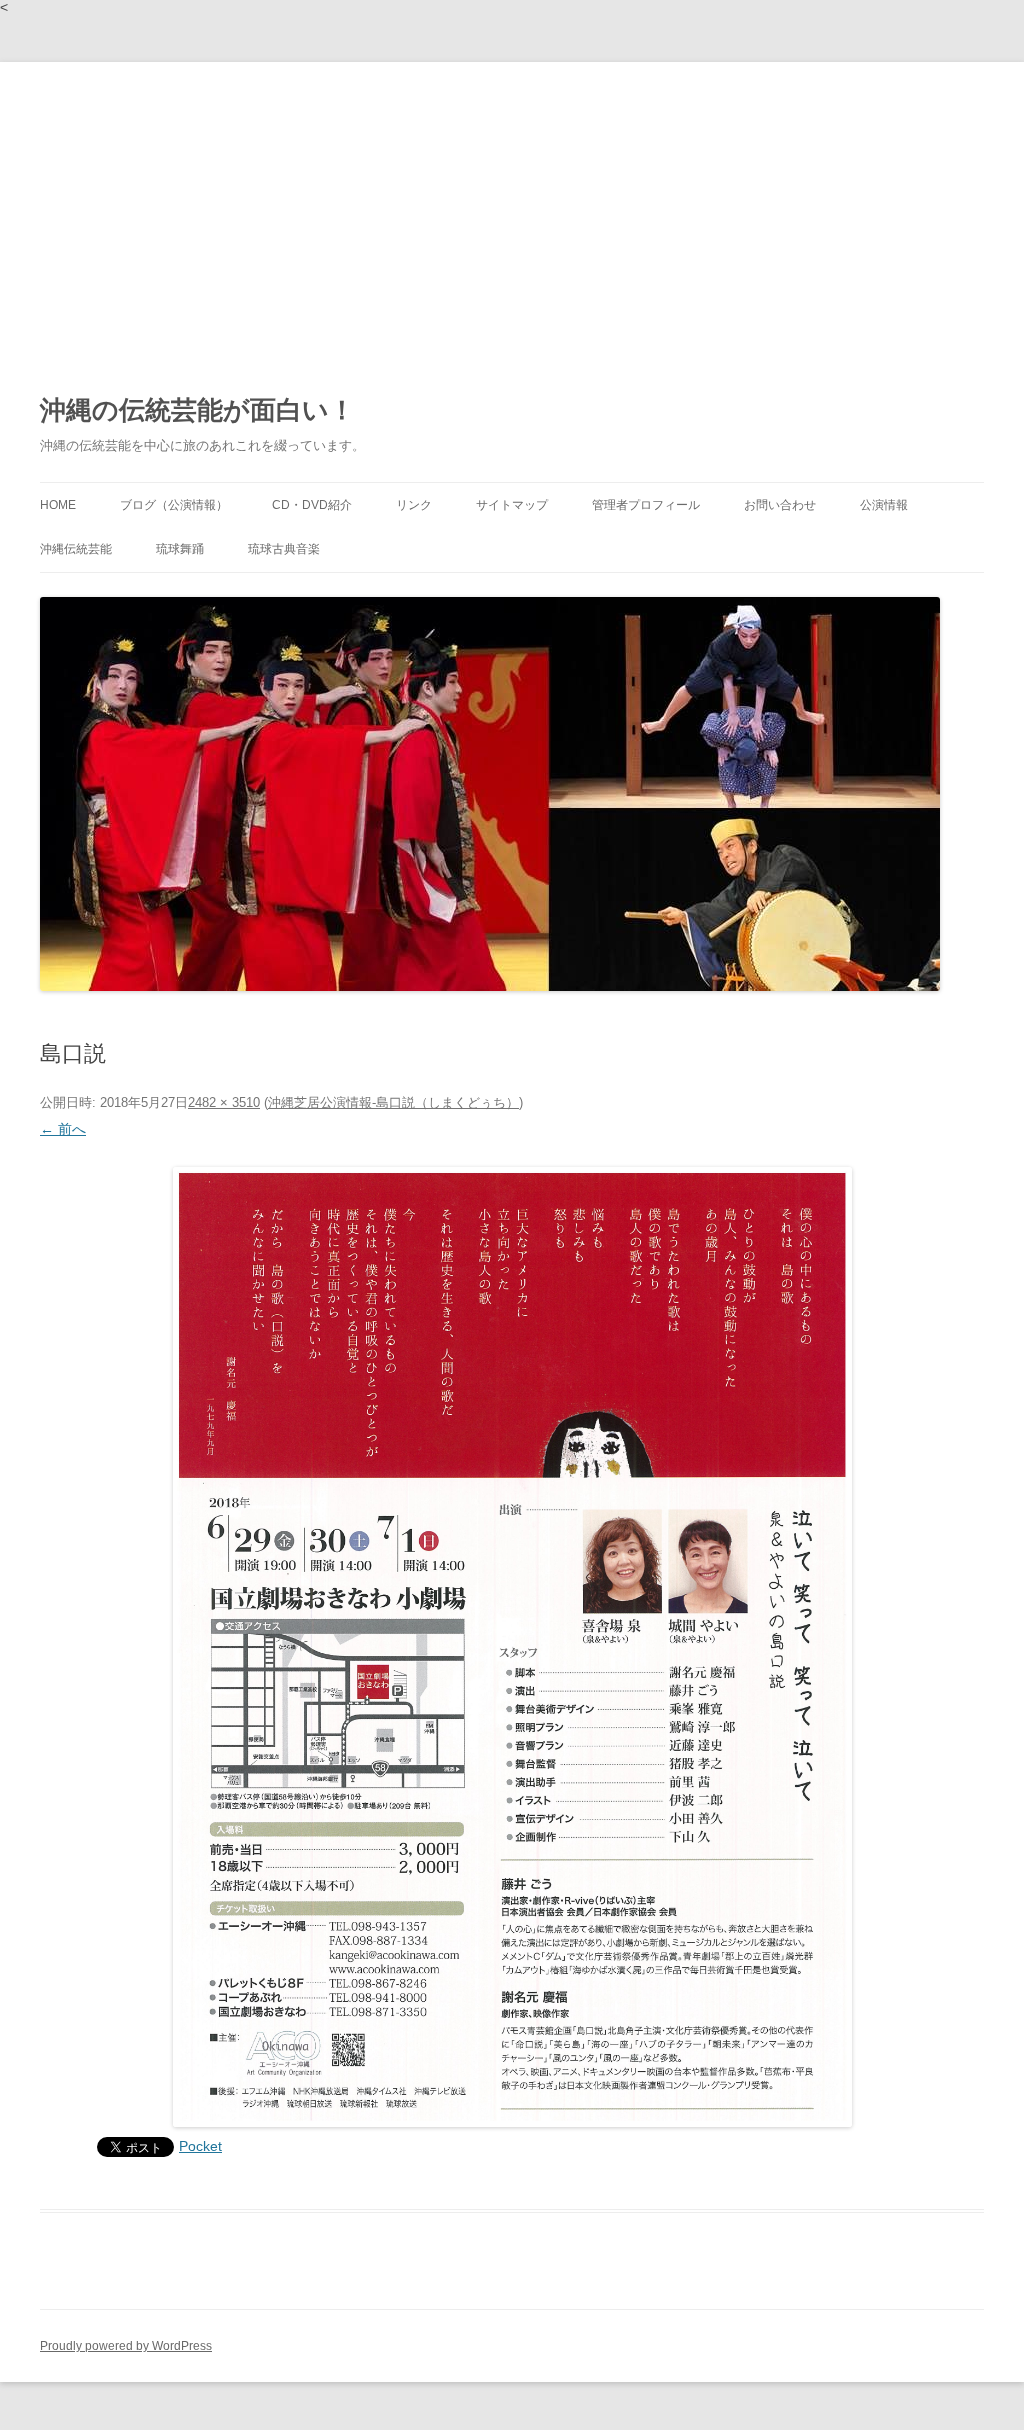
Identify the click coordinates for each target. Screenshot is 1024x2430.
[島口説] (512, 1647)
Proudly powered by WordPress (126, 2346)
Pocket (200, 2146)
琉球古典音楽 (284, 549)
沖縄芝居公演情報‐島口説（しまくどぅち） (393, 1102)
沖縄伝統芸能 (76, 549)
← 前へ (63, 1129)
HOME (58, 505)
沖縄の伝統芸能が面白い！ (197, 410)
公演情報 (884, 505)
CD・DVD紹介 (312, 505)
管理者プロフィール (646, 505)
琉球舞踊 (180, 549)
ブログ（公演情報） (174, 505)
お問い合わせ (780, 505)
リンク (414, 505)
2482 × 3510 (224, 1102)
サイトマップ (512, 505)
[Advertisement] (512, 212)
